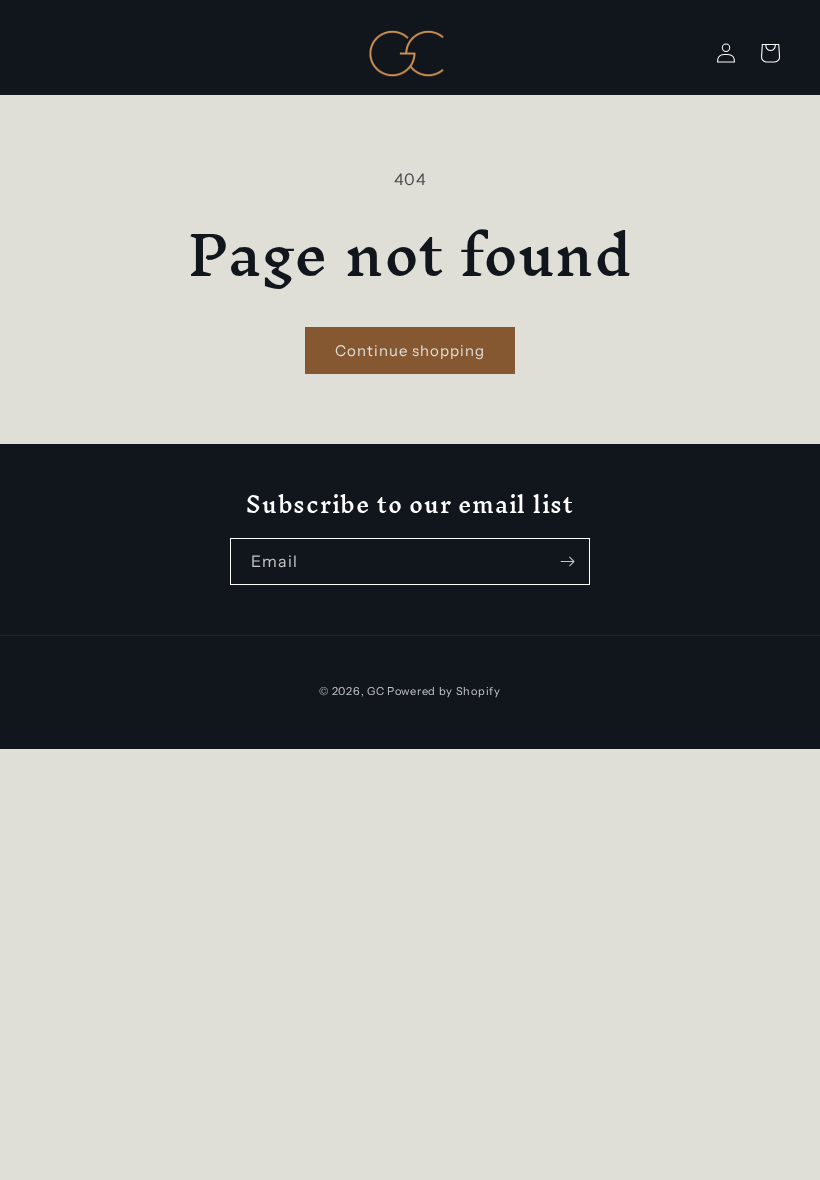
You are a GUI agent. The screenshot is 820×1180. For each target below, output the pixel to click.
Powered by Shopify (444, 691)
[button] (770, 53)
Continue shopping (410, 350)
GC (375, 691)
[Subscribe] (567, 561)
